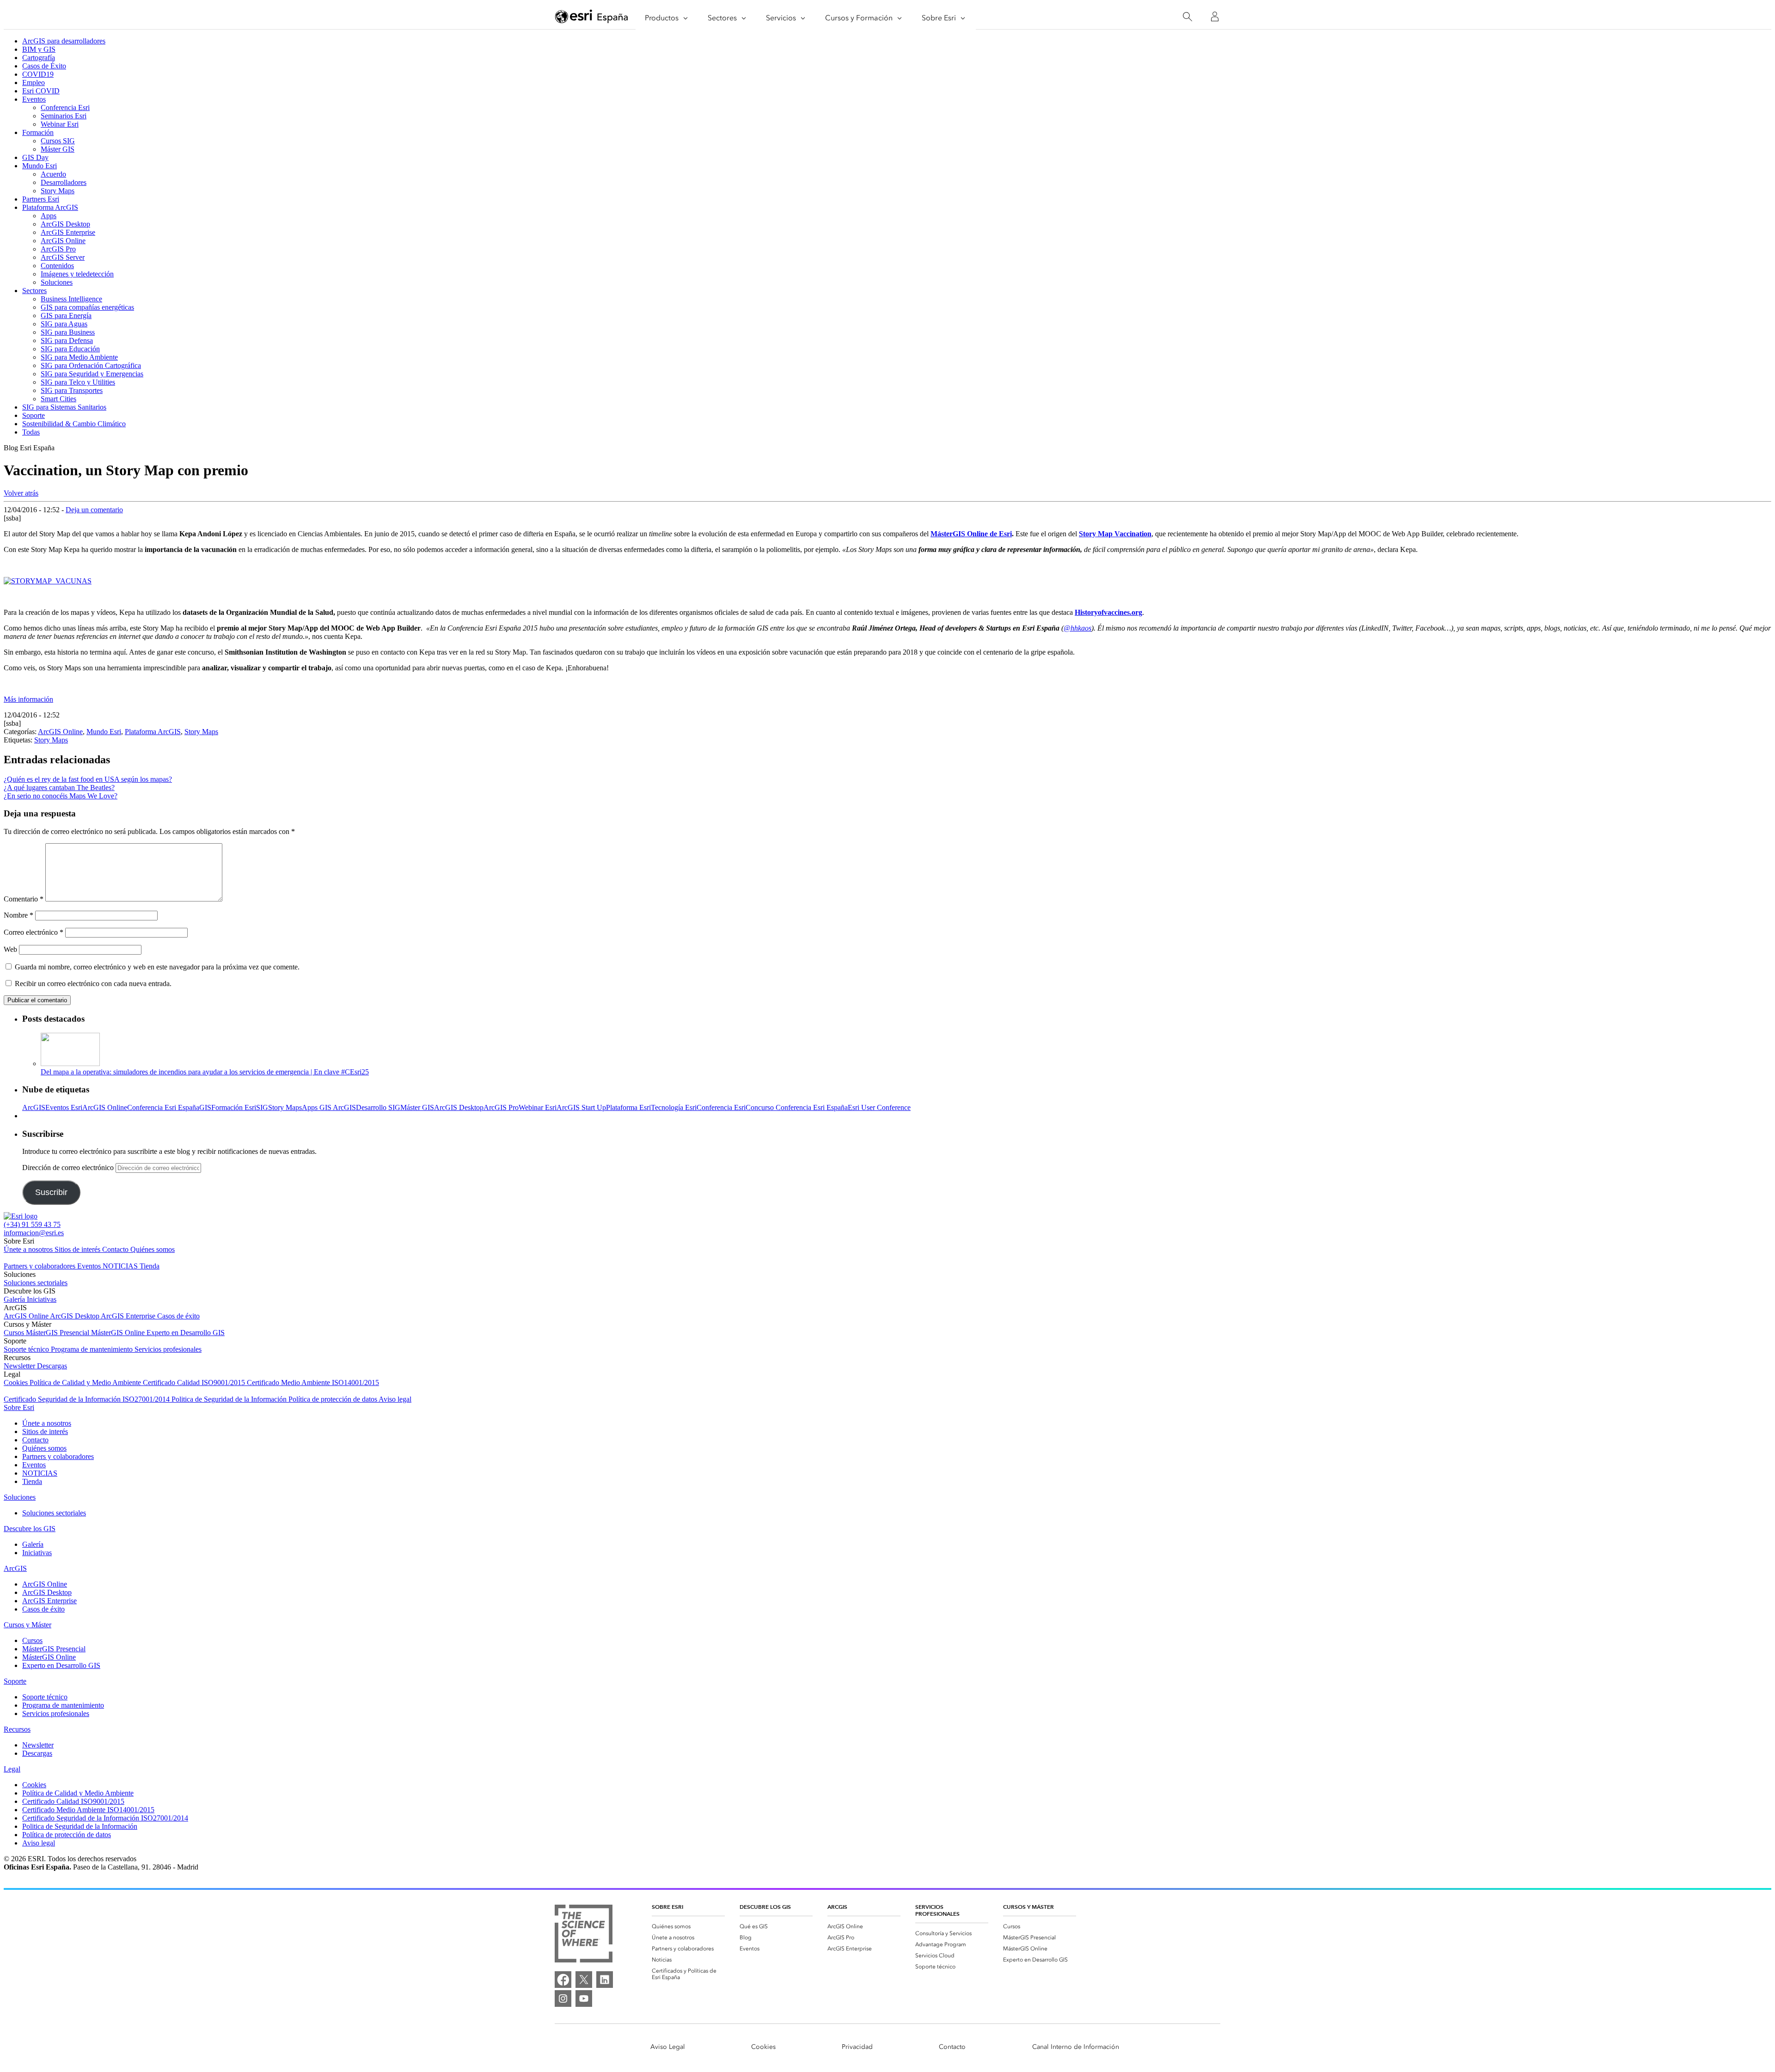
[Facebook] (563, 1980)
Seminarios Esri (64, 116)
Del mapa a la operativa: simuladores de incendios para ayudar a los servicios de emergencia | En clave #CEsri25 (205, 1072)
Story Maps (58, 191)
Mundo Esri (40, 166)
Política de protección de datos (334, 1399)
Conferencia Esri (65, 107)
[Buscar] (1187, 17)
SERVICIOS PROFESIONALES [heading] (937, 1910)
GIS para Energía (66, 316)
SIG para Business (68, 332)
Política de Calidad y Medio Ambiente (86, 1382)
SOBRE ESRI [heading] (667, 1907)
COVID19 (38, 74)
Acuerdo (53, 174)
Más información (28, 699)
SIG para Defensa (67, 340)
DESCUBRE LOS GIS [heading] (765, 1907)
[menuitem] (688, 1926)
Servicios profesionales (168, 1349)
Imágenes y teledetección (77, 274)
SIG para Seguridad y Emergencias (92, 374)
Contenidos (57, 266)
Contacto (116, 1249)
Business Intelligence (71, 299)
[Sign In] (1215, 17)
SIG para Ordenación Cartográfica (91, 365)
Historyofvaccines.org (1108, 612)
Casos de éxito (178, 1316)
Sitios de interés (78, 1249)
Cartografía (39, 58)
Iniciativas (42, 1299)
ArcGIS (34, 1107)
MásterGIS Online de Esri (971, 534)
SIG (262, 1107)
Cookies (17, 1382)
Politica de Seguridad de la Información (230, 1399)
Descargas (52, 1366)
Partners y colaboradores (40, 1266)
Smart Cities (58, 399)
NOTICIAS (121, 1266)
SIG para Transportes (72, 390)
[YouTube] (584, 1998)
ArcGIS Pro (58, 249)
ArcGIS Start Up (581, 1107)
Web (10, 949)
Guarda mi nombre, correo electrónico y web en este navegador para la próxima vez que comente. (157, 967)
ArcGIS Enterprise (68, 232)
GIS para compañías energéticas (87, 307)
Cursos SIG (58, 141)
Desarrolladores (64, 182)
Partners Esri (41, 199)
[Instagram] (563, 1998)
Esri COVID (41, 91)
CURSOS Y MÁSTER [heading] (1028, 1907)
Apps (49, 216)
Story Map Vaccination (1115, 534)
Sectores (34, 291)
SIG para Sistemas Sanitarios (64, 407)
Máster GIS (58, 149)
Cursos (15, 1333)
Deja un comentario (94, 510)
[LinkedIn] (605, 1980)
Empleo (34, 83)
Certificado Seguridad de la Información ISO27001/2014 (88, 1399)
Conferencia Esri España (163, 1107)
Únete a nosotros (29, 1249)
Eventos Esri (64, 1107)
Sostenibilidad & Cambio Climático (74, 424)
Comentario (24, 899)
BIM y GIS (39, 49)
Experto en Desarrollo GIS (186, 1333)
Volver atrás (21, 493)
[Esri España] (592, 17)
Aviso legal (395, 1399)
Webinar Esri (60, 124)
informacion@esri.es (34, 1233)
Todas (31, 432)
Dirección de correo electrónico (69, 1168)
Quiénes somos (153, 1249)
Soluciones (57, 282)
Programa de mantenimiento (93, 1349)
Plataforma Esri (628, 1107)
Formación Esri (234, 1107)
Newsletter (20, 1366)
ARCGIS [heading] (837, 1907)
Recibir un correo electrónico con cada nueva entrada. (93, 984)
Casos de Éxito (44, 66)
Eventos (34, 99)
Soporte (34, 415)
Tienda (150, 1266)
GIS (205, 1107)
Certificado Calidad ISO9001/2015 (195, 1382)
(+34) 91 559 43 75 (32, 1224)
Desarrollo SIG (378, 1107)
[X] (584, 1980)
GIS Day (35, 157)
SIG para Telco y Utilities (78, 382)
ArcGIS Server (63, 257)
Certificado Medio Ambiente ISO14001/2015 (313, 1382)
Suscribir (51, 1192)
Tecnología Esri (674, 1107)
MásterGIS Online (119, 1333)
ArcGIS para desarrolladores (64, 41)
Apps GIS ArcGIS (329, 1107)
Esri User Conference (879, 1107)
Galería (15, 1299)
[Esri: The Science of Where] (584, 1934)
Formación (38, 132)
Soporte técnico (27, 1349)
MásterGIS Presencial (58, 1333)
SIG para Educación (70, 349)
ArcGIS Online (63, 241)
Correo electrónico (34, 932)
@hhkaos (1077, 628)
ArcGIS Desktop (65, 224)
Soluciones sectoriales (36, 1283)
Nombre (18, 915)
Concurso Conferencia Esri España (797, 1107)
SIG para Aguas (64, 324)
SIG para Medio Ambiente (79, 357)
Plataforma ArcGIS (50, 207)
